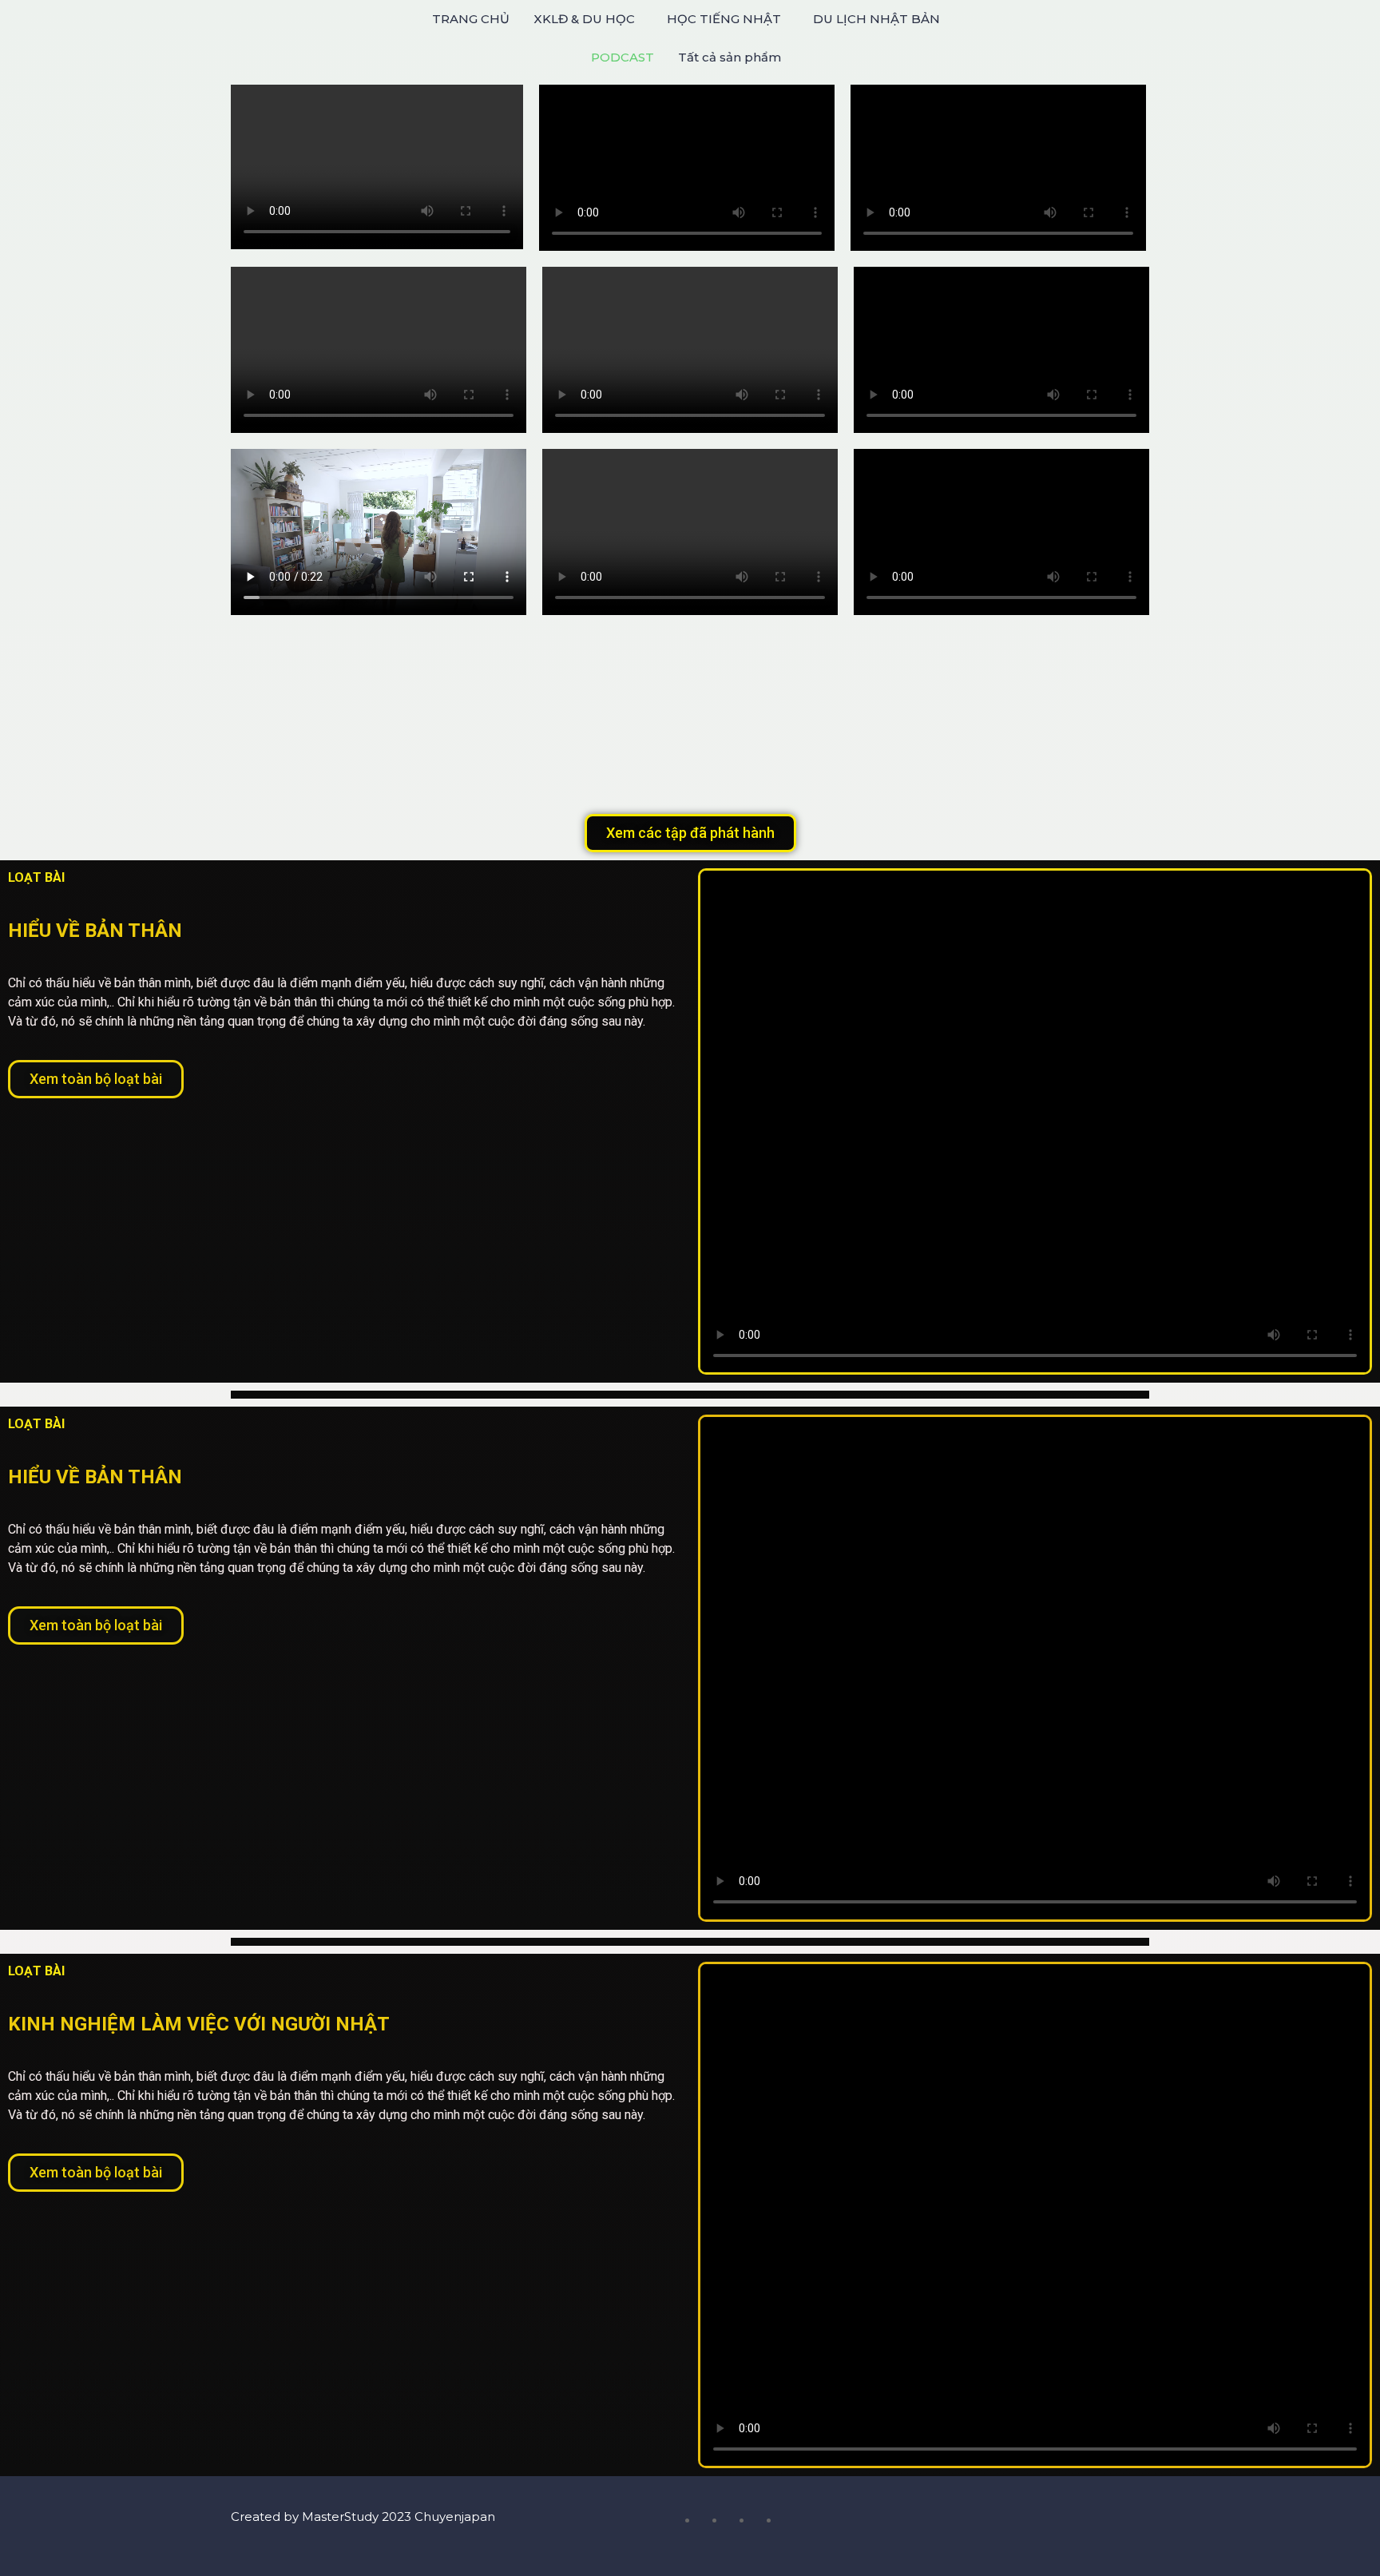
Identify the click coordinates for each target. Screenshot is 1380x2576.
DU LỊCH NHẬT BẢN (876, 19)
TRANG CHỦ (471, 19)
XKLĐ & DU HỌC (584, 19)
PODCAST (623, 57)
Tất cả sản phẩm (730, 57)
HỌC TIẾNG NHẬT (724, 19)
